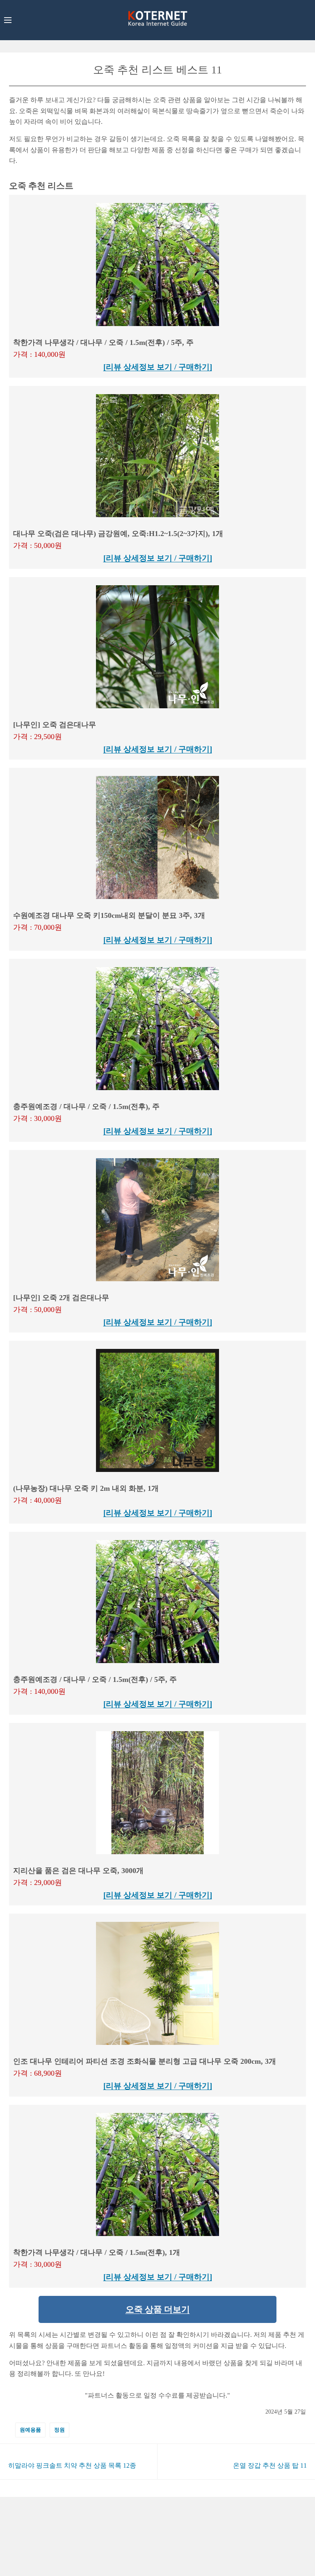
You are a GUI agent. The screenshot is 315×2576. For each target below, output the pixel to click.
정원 (59, 2430)
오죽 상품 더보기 (158, 2309)
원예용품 (30, 2430)
